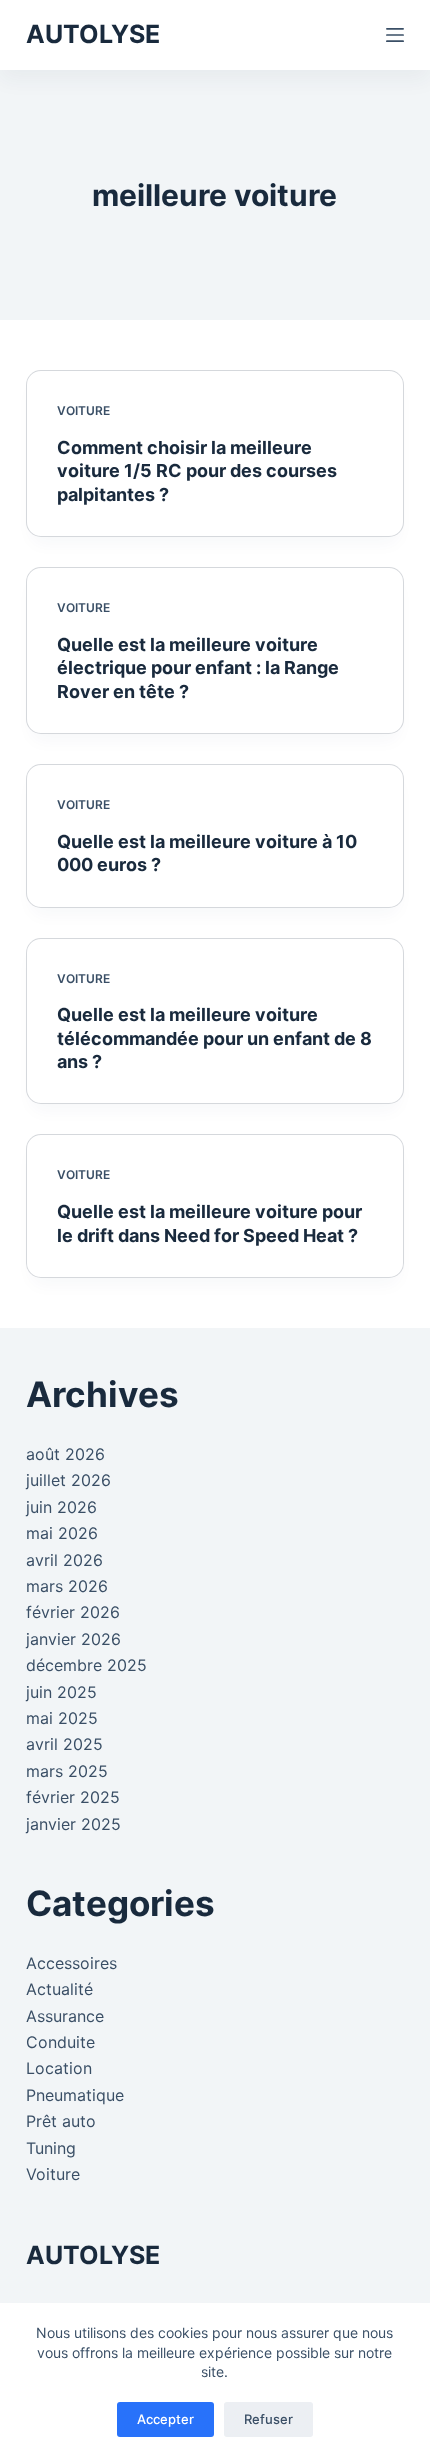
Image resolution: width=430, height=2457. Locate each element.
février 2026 (73, 1612)
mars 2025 (67, 1771)
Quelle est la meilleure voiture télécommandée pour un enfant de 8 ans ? (214, 1038)
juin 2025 (61, 1692)
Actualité (59, 1989)
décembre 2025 (86, 1665)
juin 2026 (61, 1507)
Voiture (83, 410)
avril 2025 (64, 1744)
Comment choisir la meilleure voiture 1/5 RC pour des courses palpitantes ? (197, 471)
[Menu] (395, 35)
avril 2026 (64, 1560)
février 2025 (73, 1797)
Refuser (268, 2419)
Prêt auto (61, 2121)
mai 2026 (62, 1533)
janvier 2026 (73, 1639)
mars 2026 (67, 1586)
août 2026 (65, 1454)
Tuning (51, 2148)
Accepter (165, 2419)
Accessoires (71, 1963)
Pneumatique (75, 2095)
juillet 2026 (68, 1480)
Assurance (65, 2016)
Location (59, 2068)
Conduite (60, 2042)
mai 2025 (62, 1718)
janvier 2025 (73, 1824)
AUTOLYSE (93, 34)
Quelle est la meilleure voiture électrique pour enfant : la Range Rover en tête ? (198, 668)
